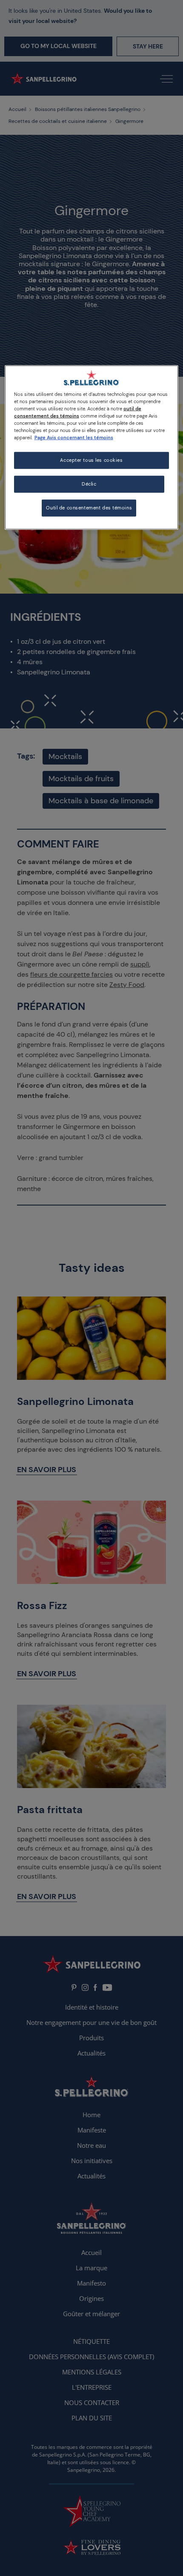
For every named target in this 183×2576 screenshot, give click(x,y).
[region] (92, 447)
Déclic (89, 484)
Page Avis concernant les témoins (74, 438)
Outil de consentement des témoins (89, 508)
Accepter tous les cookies (91, 460)
